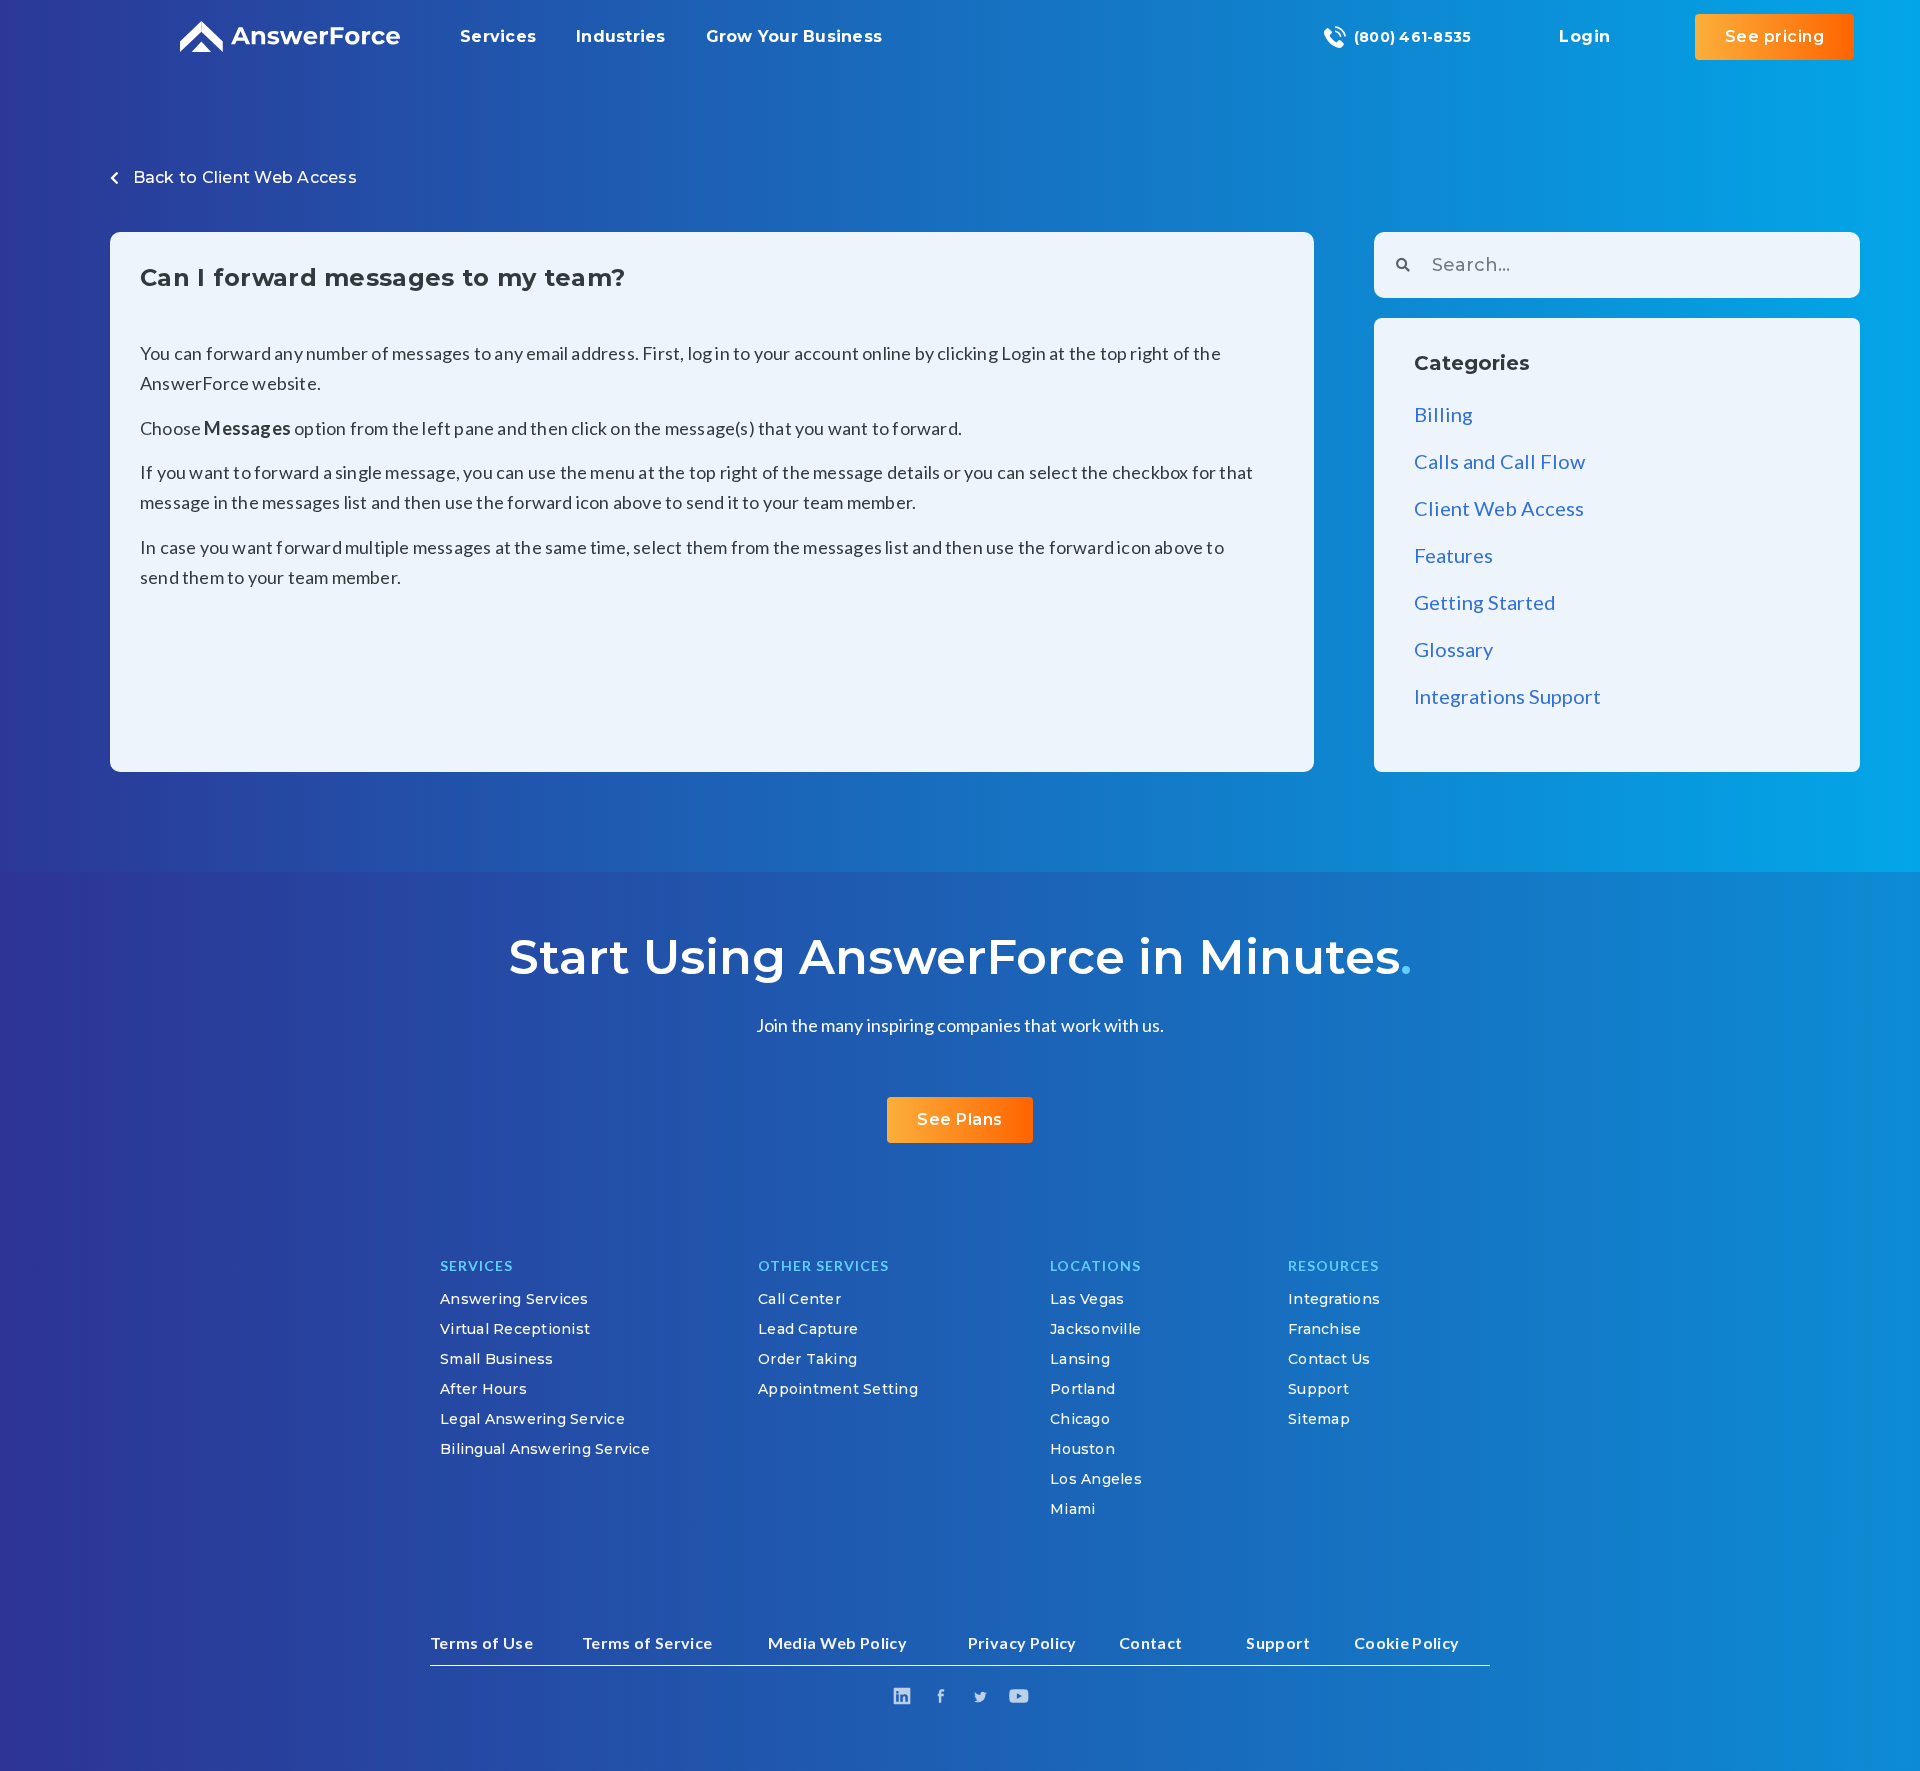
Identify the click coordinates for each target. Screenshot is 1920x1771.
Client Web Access (279, 177)
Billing (1443, 414)
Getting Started (1485, 602)
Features (1453, 555)
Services (498, 36)
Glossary (1453, 649)
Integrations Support (1507, 696)
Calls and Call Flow (1499, 461)
